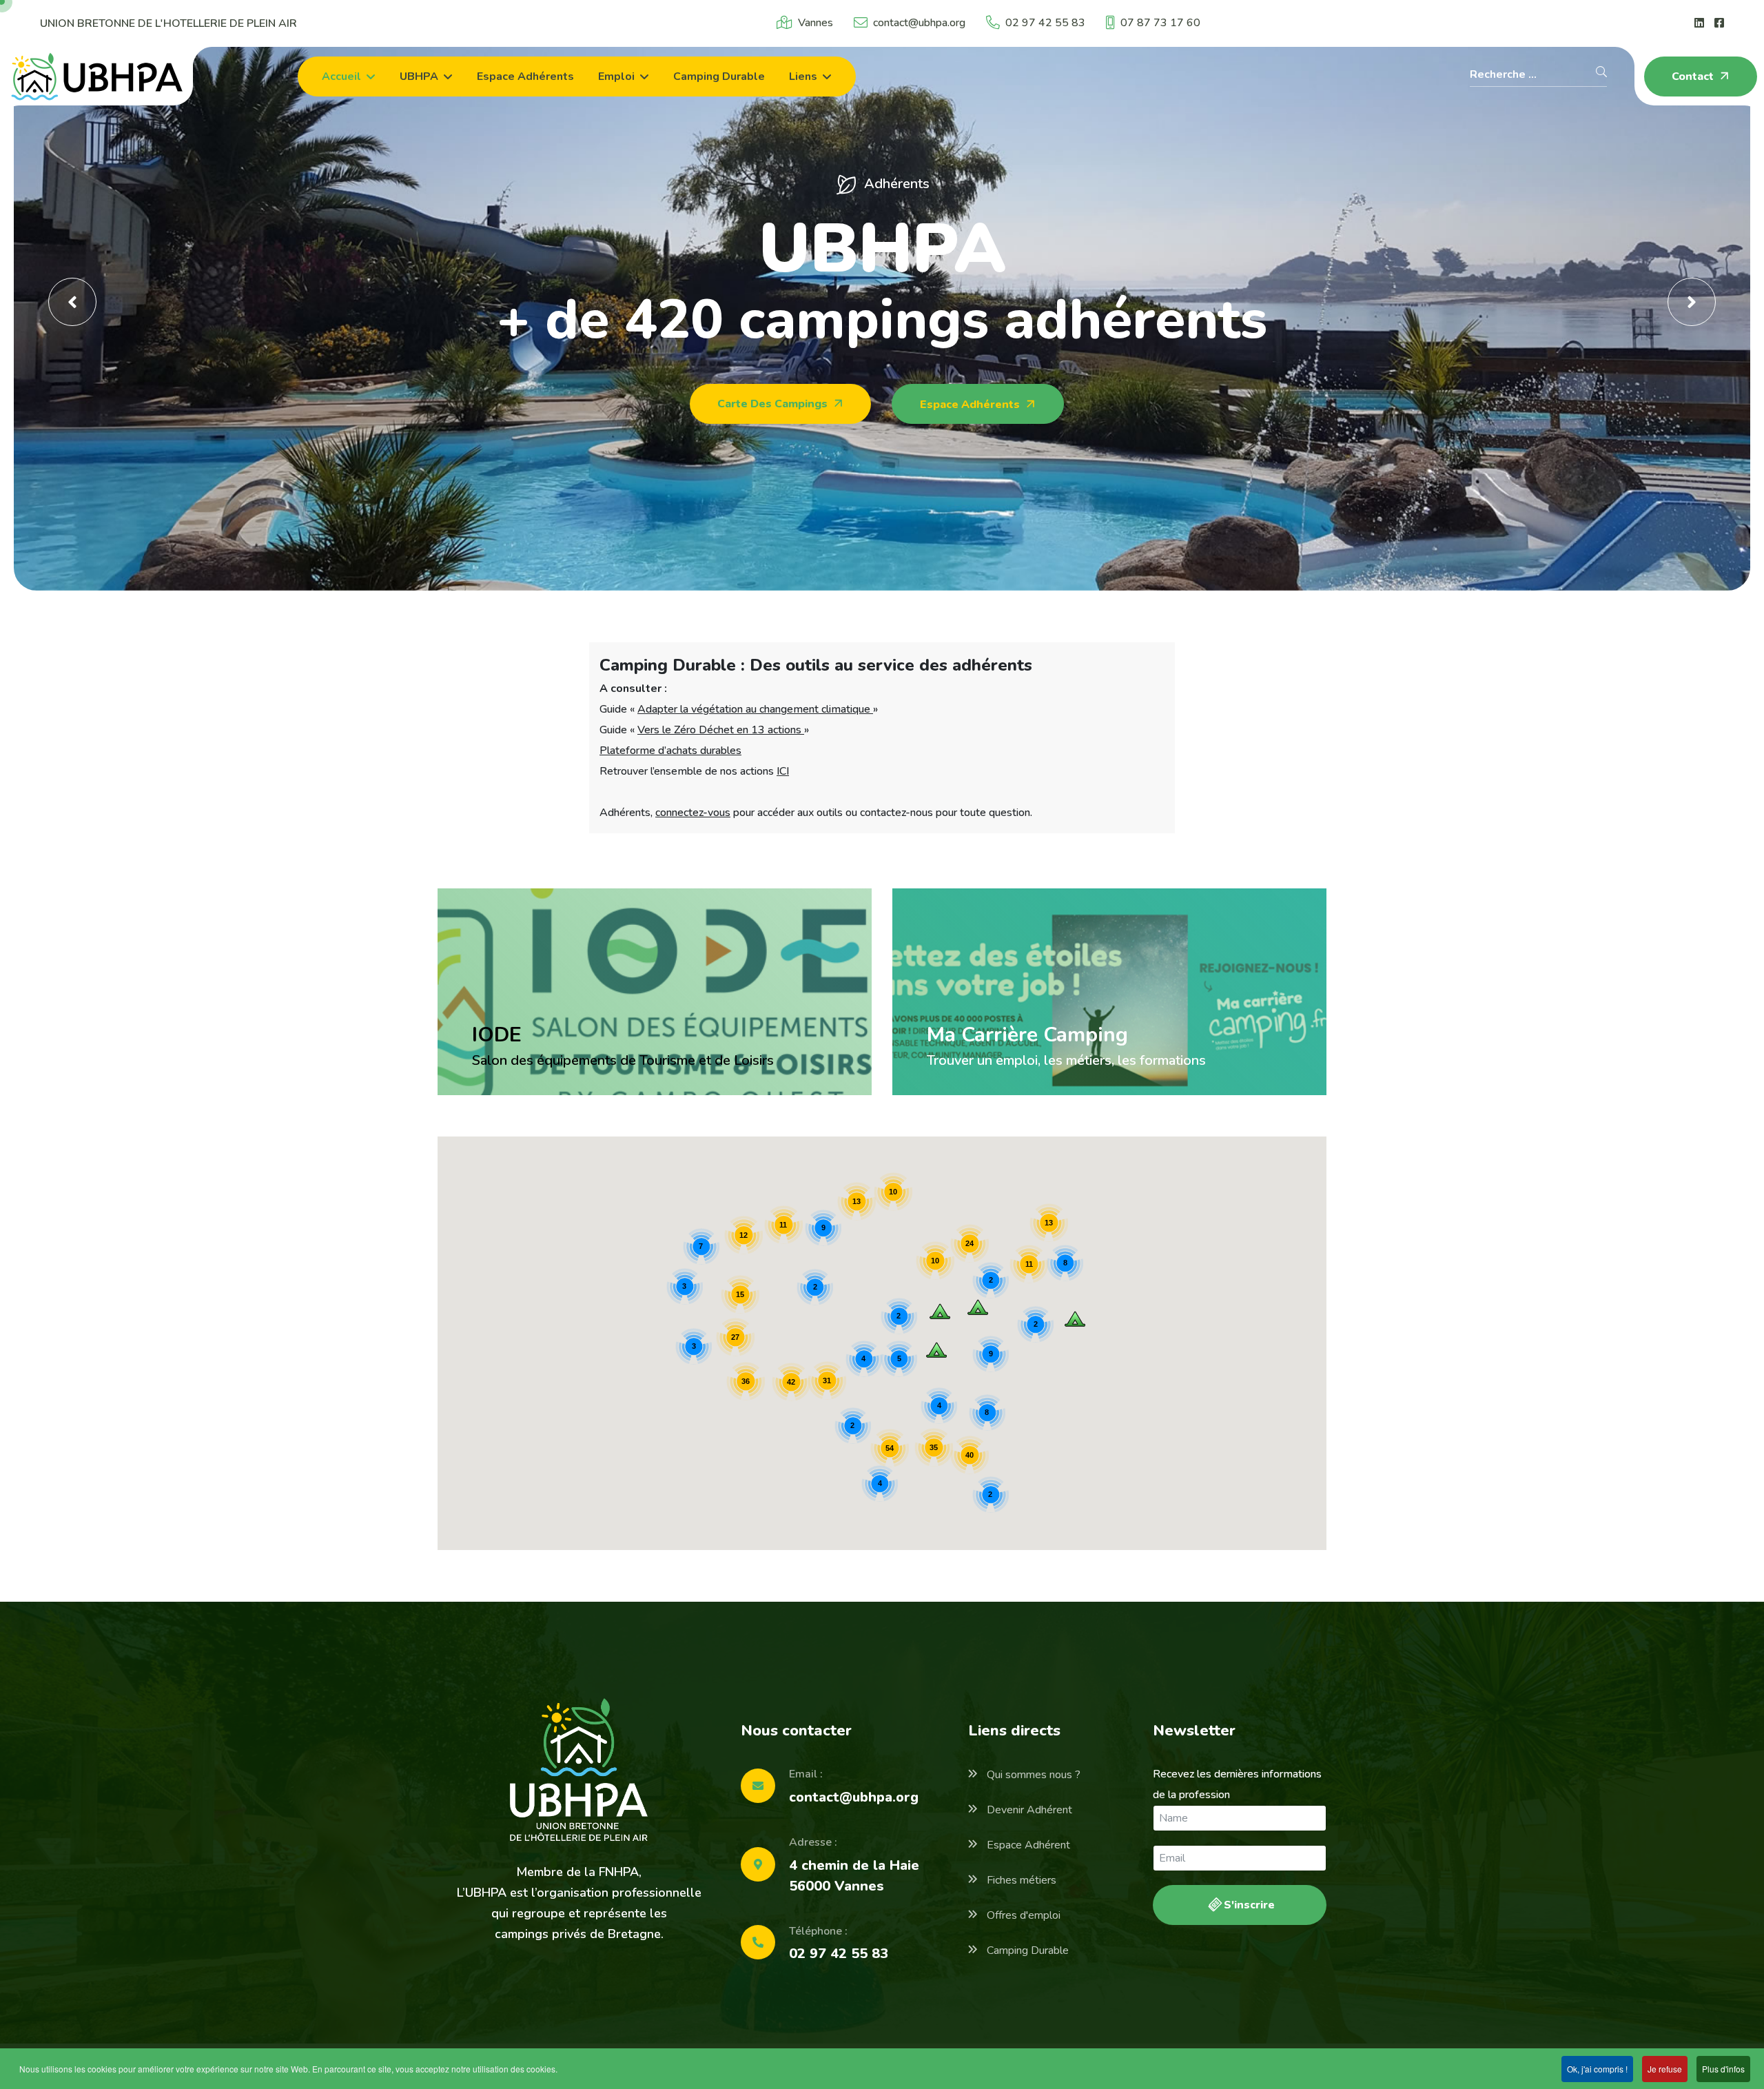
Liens (803, 77)
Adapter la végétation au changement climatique (755, 709)
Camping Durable (1026, 1950)
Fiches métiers (1020, 1880)
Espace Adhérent (1027, 1845)
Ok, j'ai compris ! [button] (1597, 2069)
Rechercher (1601, 72)
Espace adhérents (525, 77)
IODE (497, 1035)
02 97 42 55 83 (1045, 23)
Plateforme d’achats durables (670, 751)
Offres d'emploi (1022, 1915)
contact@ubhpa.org (919, 23)
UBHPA (419, 77)
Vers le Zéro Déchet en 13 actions (721, 730)
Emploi (616, 77)
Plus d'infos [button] (1723, 2069)
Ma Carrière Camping (1027, 1035)
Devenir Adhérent (1028, 1810)
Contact (1694, 77)
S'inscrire (1248, 1905)
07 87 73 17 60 (1160, 23)
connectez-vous (693, 813)
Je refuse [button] (1665, 2069)
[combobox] (1538, 77)
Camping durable (719, 77)
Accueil (341, 77)
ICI (783, 771)
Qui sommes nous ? (1032, 1775)
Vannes (816, 23)
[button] (978, 1307)
